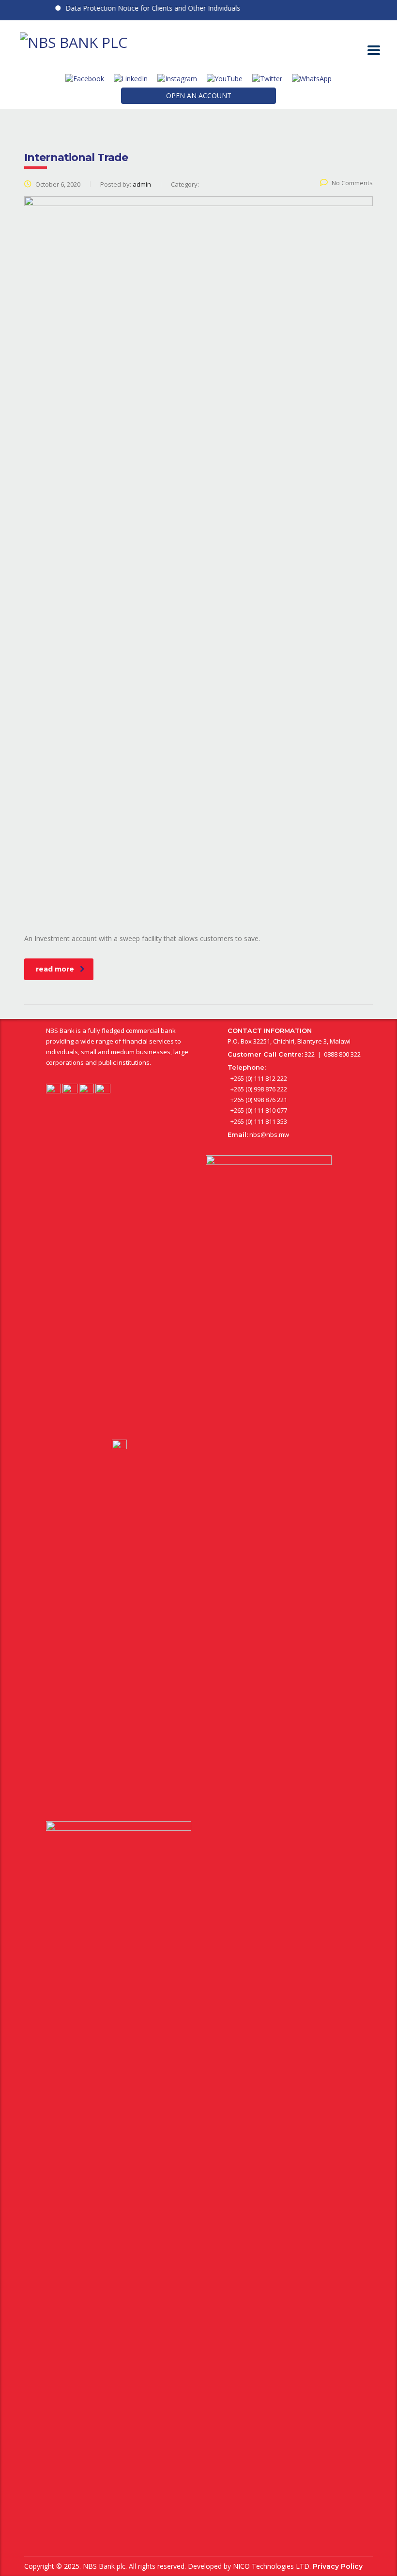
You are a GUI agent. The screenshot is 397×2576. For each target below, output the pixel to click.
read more (55, 969)
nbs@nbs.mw (269, 1134)
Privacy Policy (338, 2566)
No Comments (352, 183)
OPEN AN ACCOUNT (199, 96)
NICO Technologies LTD (271, 2566)
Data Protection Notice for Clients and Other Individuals (138, 8)
